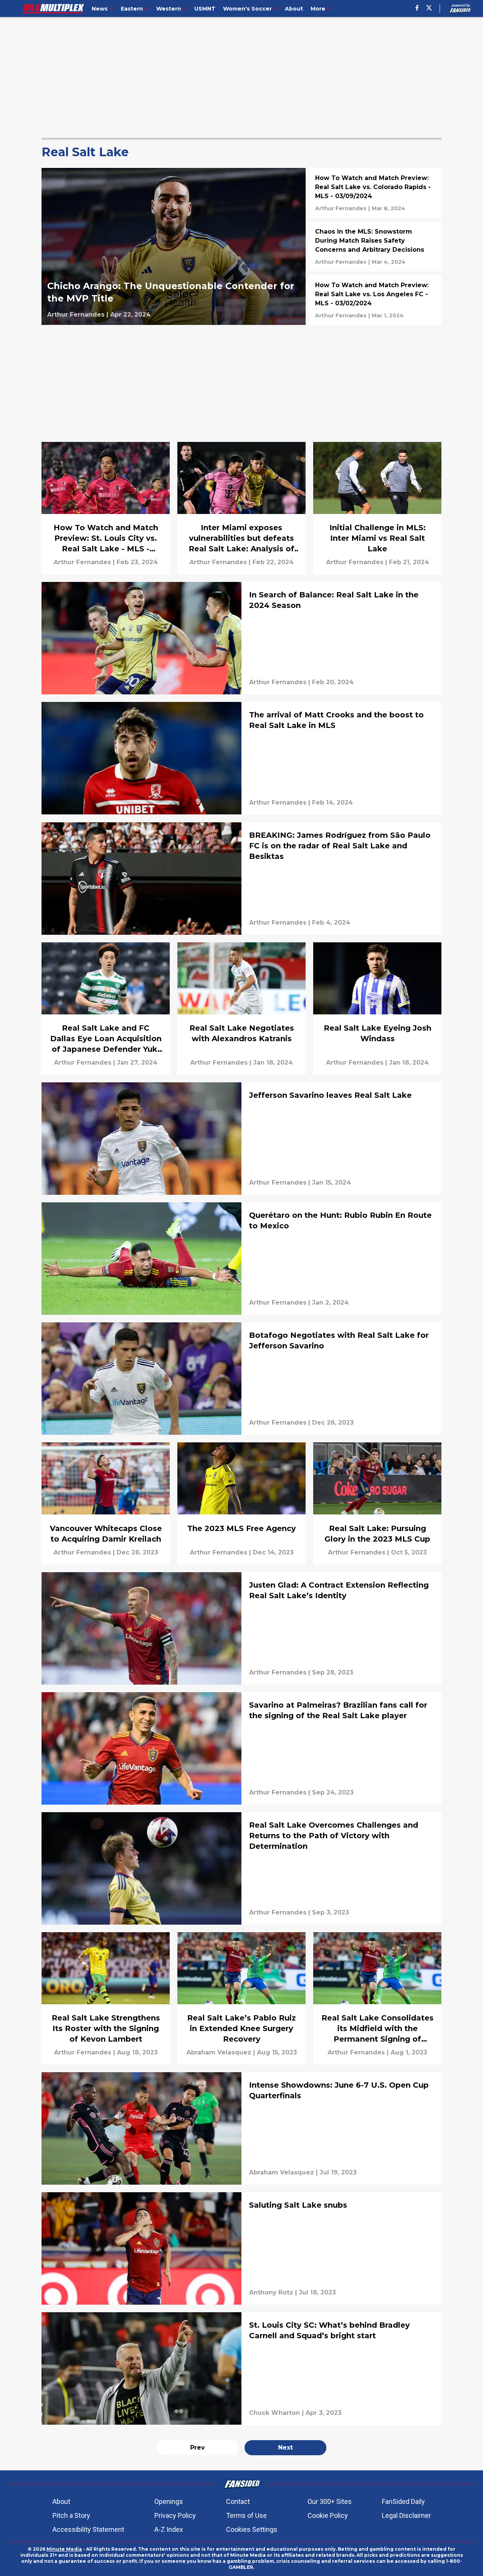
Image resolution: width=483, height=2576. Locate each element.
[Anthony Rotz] (271, 2293)
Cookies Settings (252, 2529)
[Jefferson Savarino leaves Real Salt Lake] (241, 1139)
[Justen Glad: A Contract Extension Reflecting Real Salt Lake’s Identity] (241, 1628)
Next (285, 2448)
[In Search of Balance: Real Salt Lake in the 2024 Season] (241, 638)
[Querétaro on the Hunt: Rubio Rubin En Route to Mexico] (241, 1259)
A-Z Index (169, 2529)
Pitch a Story (71, 2515)
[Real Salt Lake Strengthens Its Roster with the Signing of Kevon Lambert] (106, 1998)
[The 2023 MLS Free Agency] (241, 1503)
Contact (238, 2501)
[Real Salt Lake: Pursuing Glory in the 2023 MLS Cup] (377, 1503)
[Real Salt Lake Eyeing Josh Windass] (377, 1009)
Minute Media (64, 2549)
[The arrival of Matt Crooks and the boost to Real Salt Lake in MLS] (241, 758)
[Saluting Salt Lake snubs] (241, 2248)
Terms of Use (246, 2515)
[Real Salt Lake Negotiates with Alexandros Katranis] (241, 1009)
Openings (169, 2501)
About (61, 2501)
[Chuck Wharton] (275, 2413)
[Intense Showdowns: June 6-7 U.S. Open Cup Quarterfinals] (241, 2128)
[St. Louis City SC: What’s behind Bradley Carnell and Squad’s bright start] (241, 2368)
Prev (198, 2448)
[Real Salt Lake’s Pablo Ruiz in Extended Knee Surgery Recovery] (241, 1998)
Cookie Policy (328, 2515)
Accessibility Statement (88, 2529)
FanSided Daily (403, 2501)
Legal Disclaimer (406, 2515)
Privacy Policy (175, 2515)
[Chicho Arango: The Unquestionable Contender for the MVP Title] (174, 246)
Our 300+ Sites (330, 2501)
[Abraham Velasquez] (219, 2053)
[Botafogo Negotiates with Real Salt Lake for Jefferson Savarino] (241, 1379)
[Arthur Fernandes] (76, 315)
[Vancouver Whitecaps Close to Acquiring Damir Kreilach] (106, 1503)
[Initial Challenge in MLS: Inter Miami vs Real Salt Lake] (377, 508)
